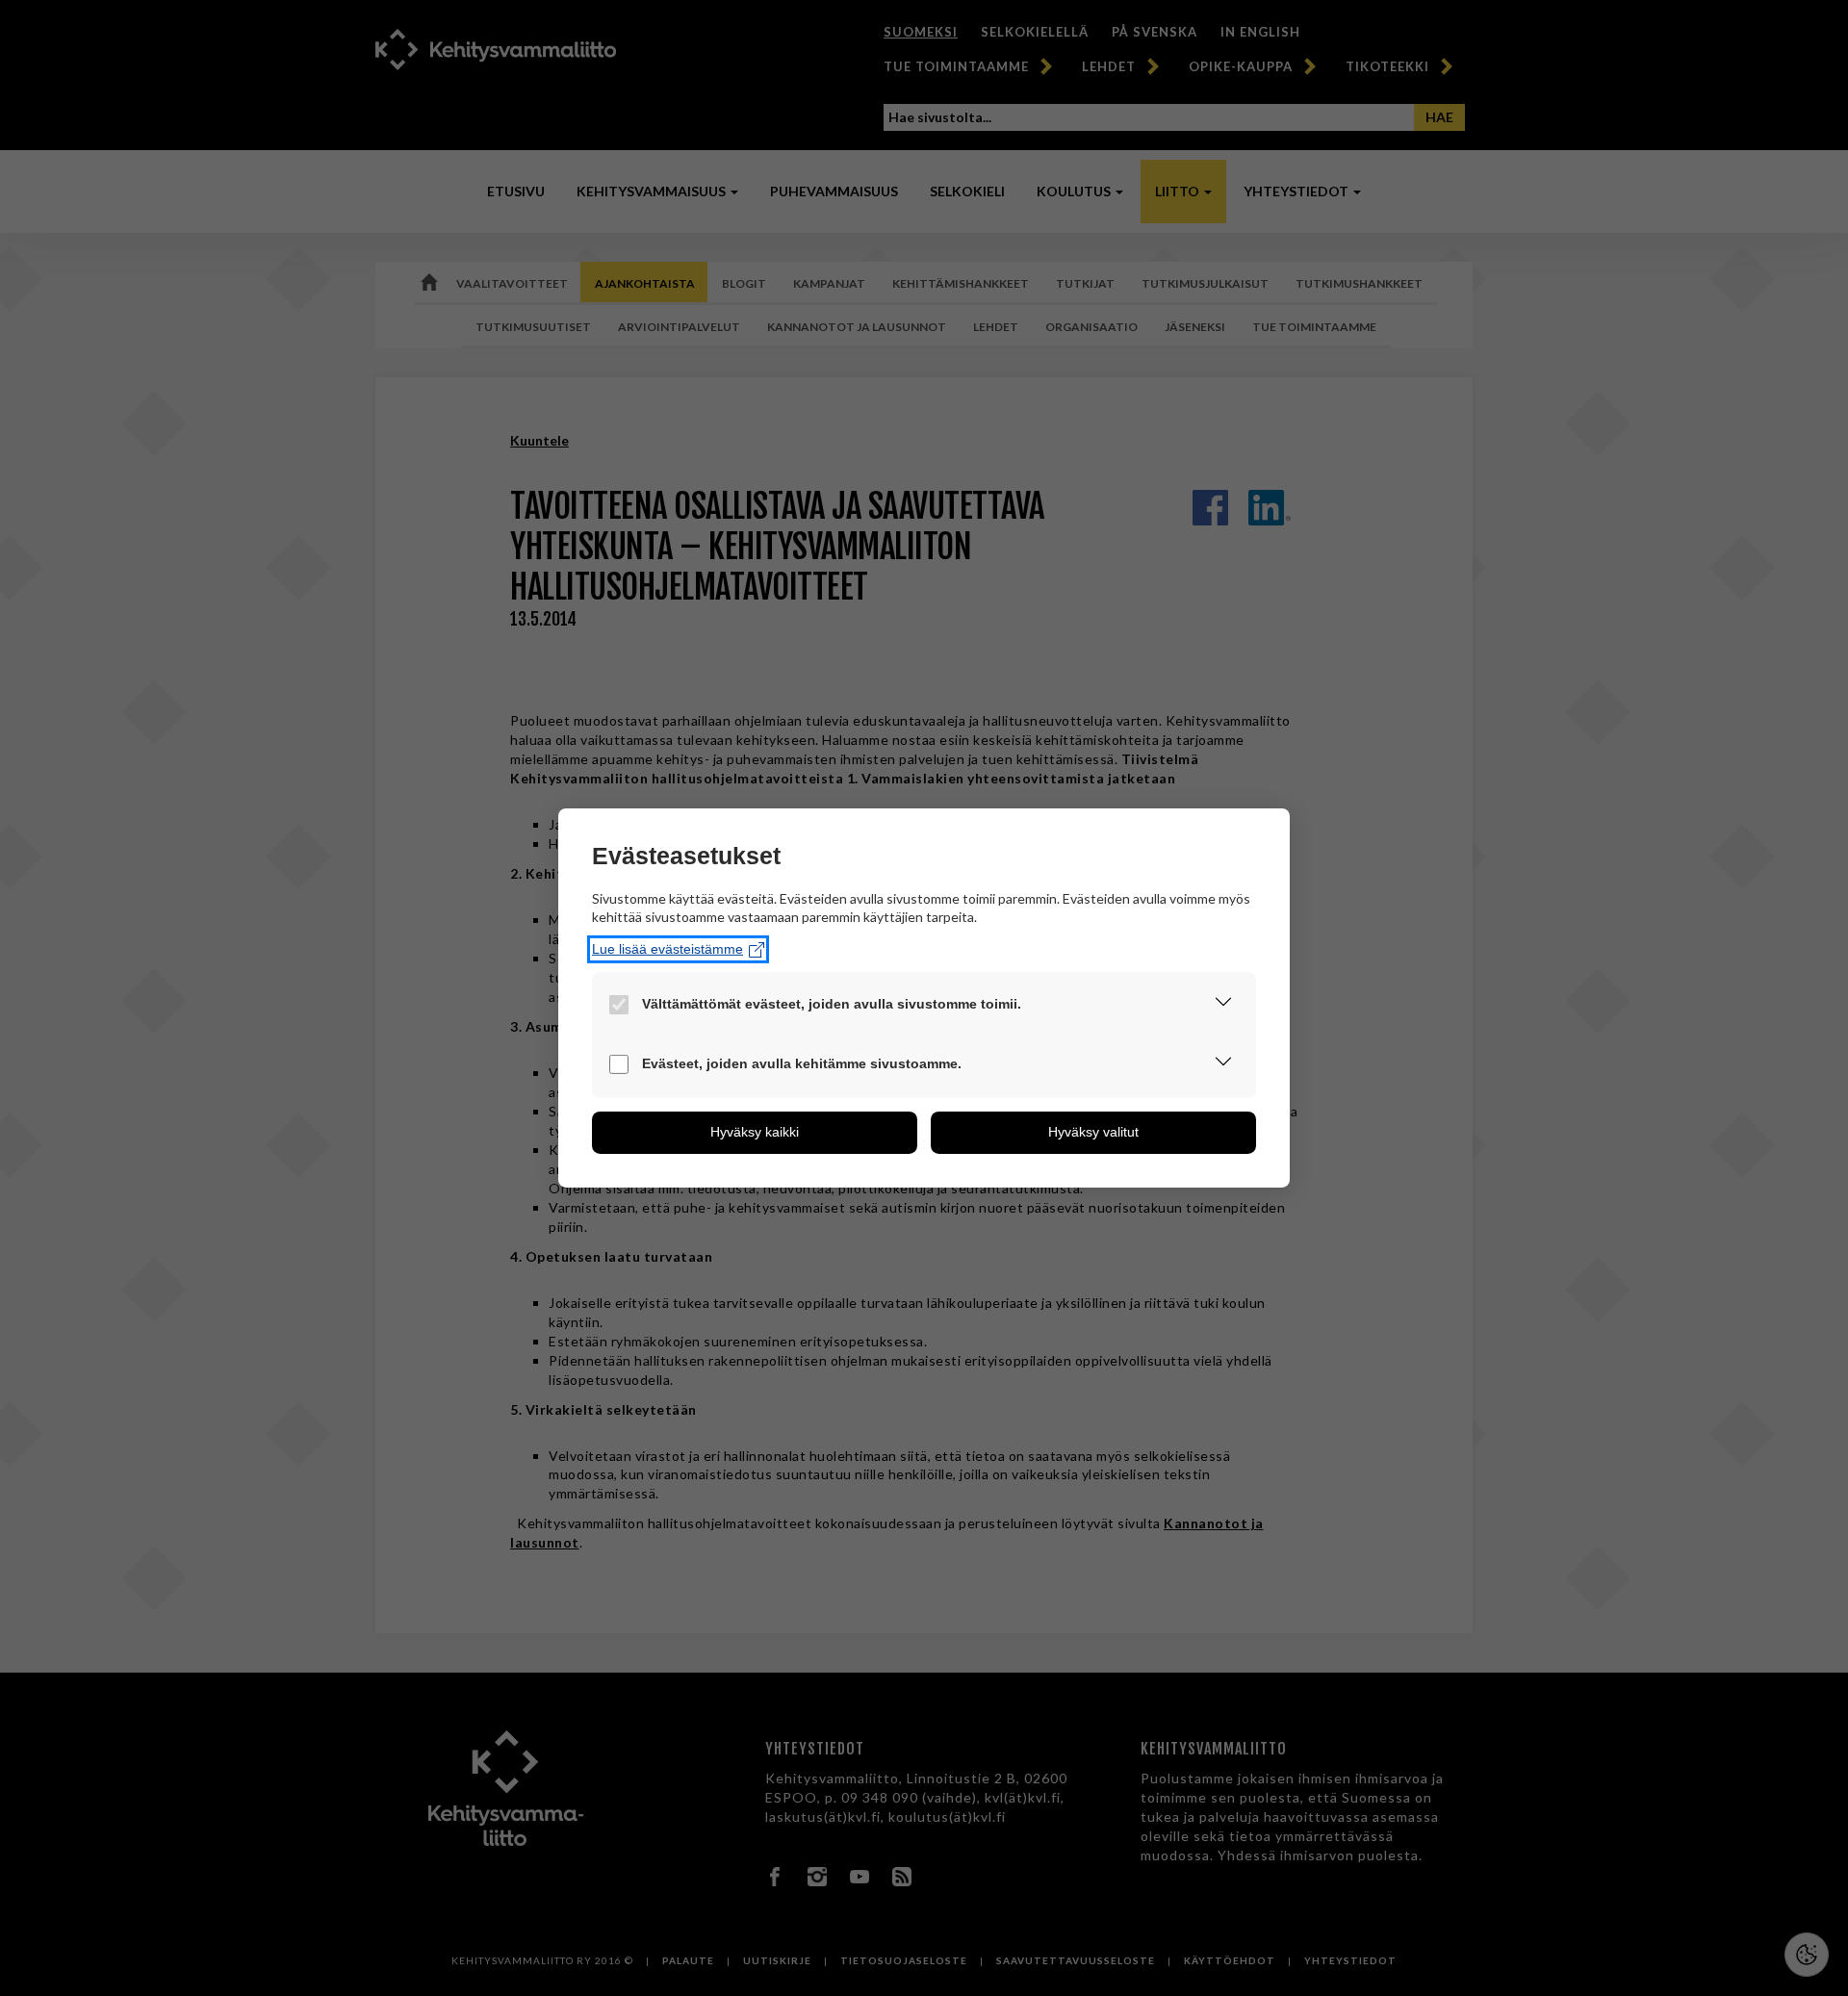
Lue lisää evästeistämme (667, 949)
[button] (1223, 1005)
